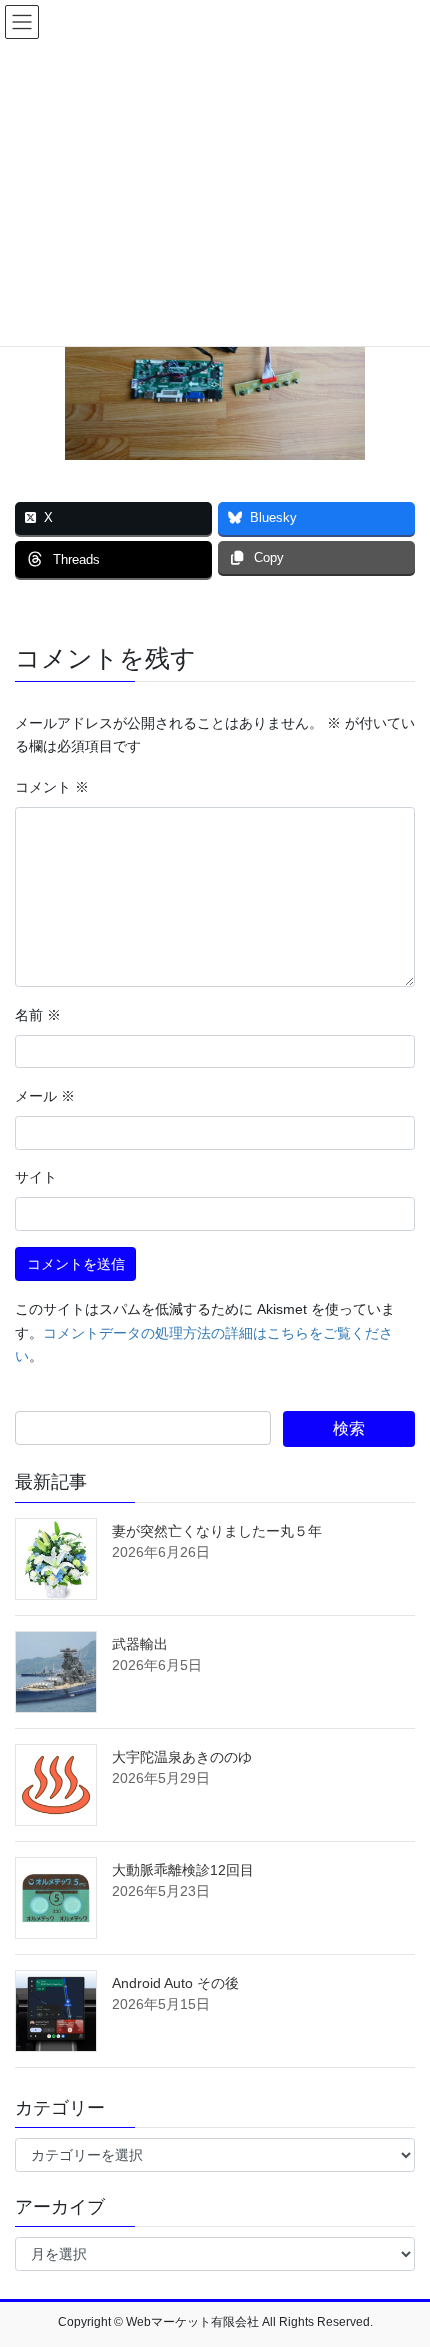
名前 (38, 1015)
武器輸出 (140, 1644)
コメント (52, 787)
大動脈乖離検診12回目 (183, 1870)
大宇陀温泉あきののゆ (182, 1757)
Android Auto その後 (175, 1983)
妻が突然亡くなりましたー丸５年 (217, 1531)
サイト (36, 1177)
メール (45, 1096)
